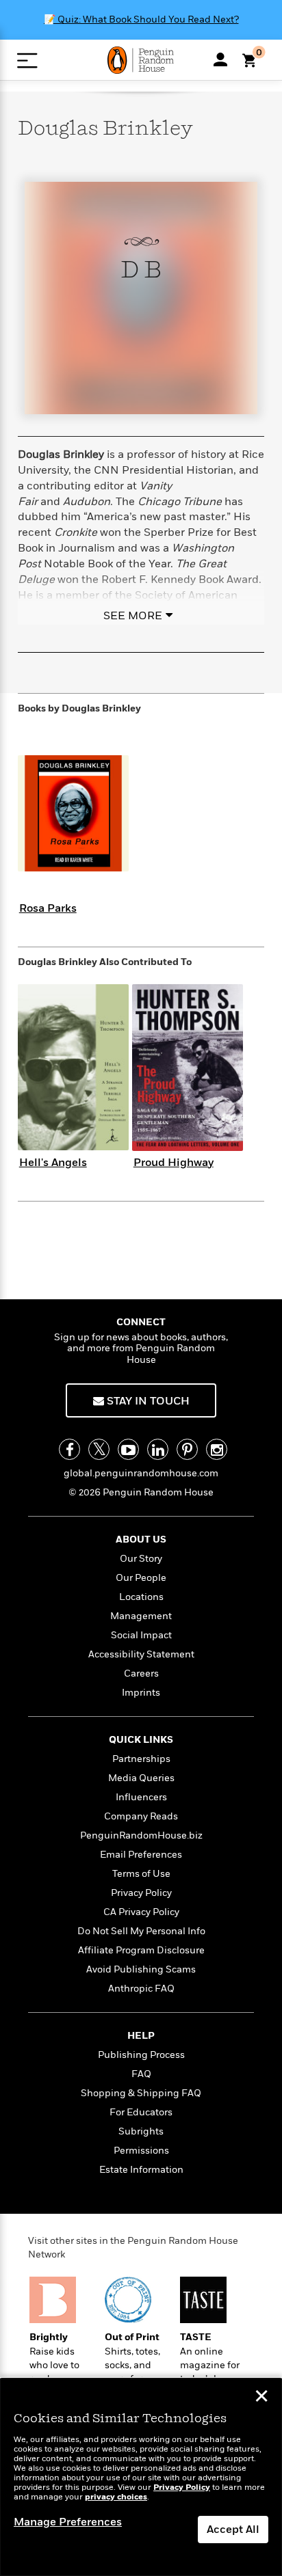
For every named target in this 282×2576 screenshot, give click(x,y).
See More (133, 616)
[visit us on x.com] (99, 1449)
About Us (141, 1540)
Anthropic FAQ (141, 1989)
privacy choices (116, 2497)
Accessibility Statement (141, 1654)
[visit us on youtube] (128, 1449)
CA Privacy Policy (141, 1912)
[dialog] (141, 2477)
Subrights (141, 2131)
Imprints (141, 1693)
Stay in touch (147, 1401)
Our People (141, 1578)
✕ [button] (261, 2398)
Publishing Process (141, 2055)
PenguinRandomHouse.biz (141, 1835)
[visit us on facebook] (69, 1449)
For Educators (141, 2112)
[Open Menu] (27, 60)
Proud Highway (174, 1163)
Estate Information (141, 2170)
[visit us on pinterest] (187, 1449)
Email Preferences (141, 1855)
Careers (141, 1673)
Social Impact (141, 1635)
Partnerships (141, 1759)
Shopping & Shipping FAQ (141, 2093)
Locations (141, 1597)
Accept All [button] (233, 2530)
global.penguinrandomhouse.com (141, 1473)
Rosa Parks (48, 908)
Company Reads (141, 1816)
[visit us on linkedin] (158, 1449)
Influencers (141, 1797)
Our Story (141, 1559)
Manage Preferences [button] (68, 2522)
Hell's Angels (53, 1163)
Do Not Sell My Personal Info (141, 1931)
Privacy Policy (141, 1893)
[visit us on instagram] (217, 1449)
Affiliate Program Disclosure (141, 1950)
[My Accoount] (220, 59)
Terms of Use (141, 1874)
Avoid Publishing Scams (141, 1969)
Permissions (141, 2151)
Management (141, 1616)
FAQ (141, 2074)
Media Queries (141, 1778)
